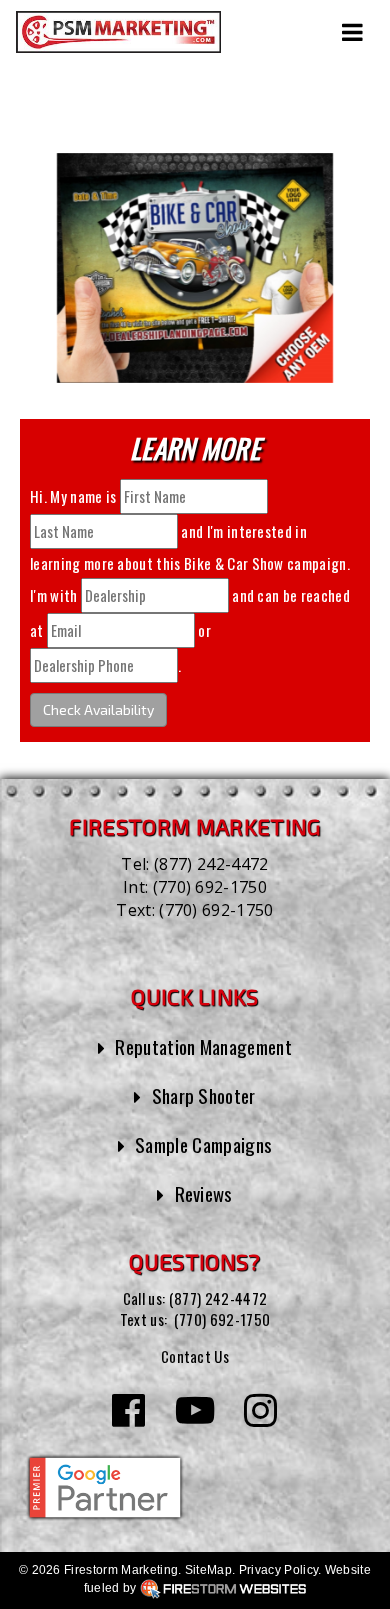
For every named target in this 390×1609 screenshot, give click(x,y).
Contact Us (195, 1356)
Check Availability (98, 709)
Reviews (204, 1193)
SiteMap (208, 1570)
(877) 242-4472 (211, 864)
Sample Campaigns (203, 1144)
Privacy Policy (278, 1570)
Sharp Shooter (204, 1095)
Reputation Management (203, 1046)
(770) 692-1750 (210, 887)
